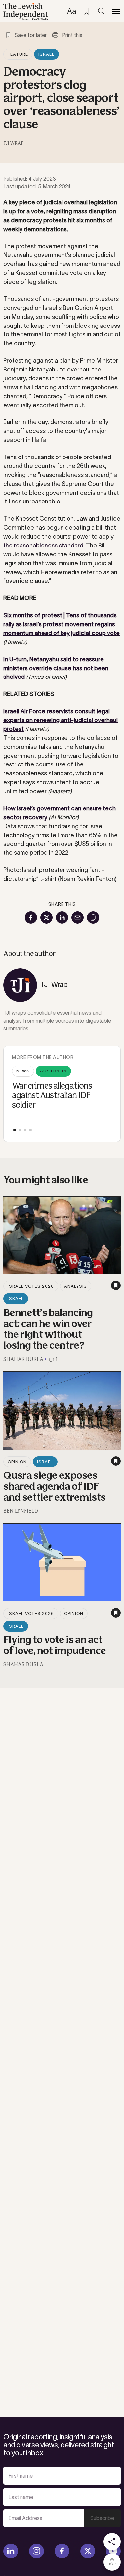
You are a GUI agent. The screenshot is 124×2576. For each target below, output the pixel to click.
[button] (15, 1130)
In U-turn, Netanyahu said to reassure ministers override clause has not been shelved (56, 668)
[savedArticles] (86, 11)
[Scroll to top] (112, 2562)
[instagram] (37, 2551)
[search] (101, 11)
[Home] (26, 12)
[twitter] (88, 2551)
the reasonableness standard (43, 546)
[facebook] (62, 2551)
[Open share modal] (112, 2542)
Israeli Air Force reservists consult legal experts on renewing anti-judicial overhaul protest (61, 720)
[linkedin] (11, 2551)
